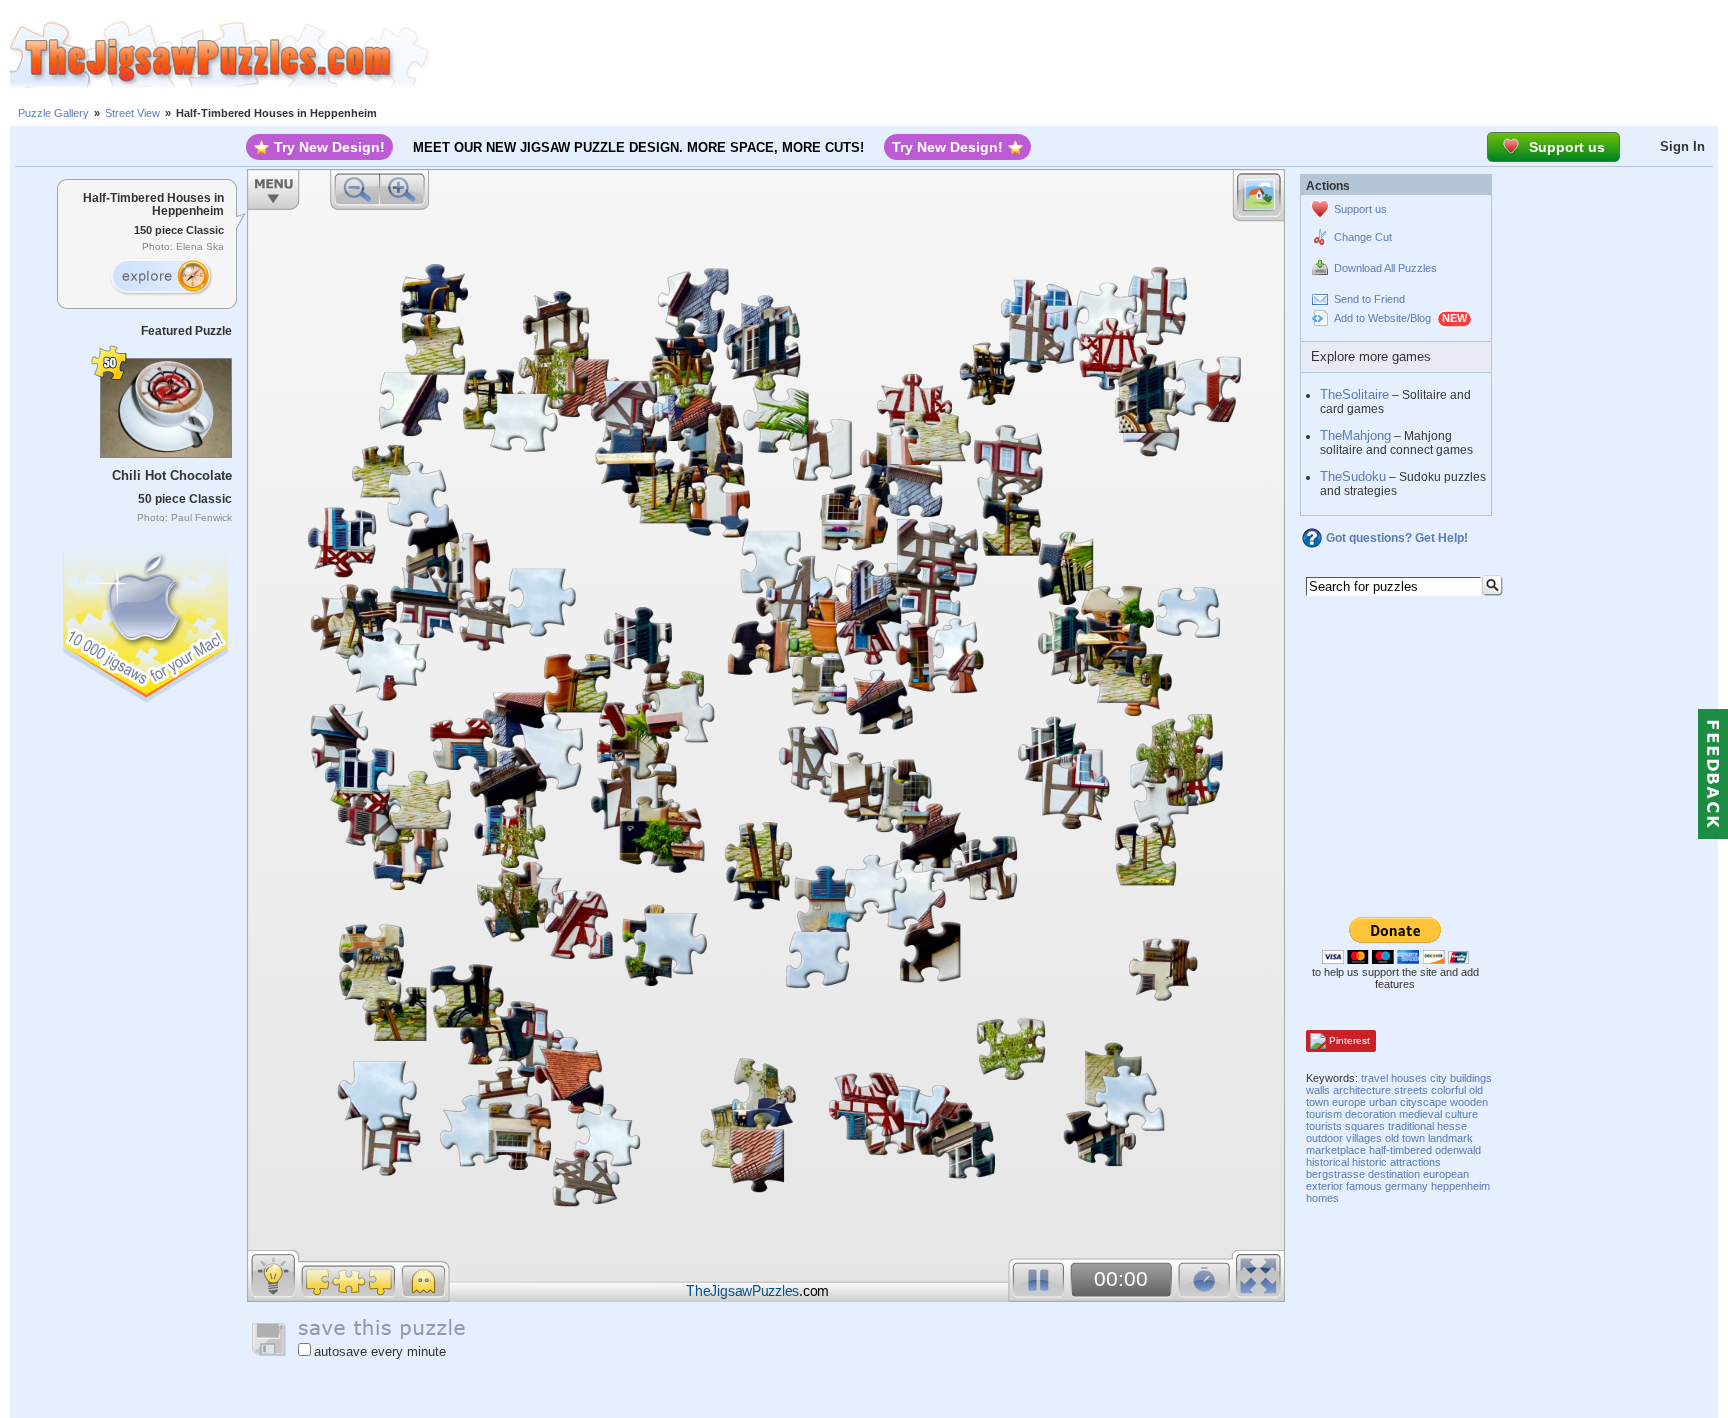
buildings (1471, 1078)
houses (1409, 1078)
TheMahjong (1355, 435)
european (1446, 1174)
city (1438, 1078)
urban (1383, 1102)
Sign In (1682, 146)
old (1392, 1138)
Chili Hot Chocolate (172, 475)
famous (1364, 1186)
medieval (1420, 1114)
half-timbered (1400, 1150)
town (1413, 1138)
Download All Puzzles (1385, 268)
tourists (1324, 1126)
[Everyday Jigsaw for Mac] (147, 621)
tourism (1324, 1114)
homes (1322, 1198)
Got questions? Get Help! (1397, 538)
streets (1411, 1090)
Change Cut (1363, 237)
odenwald (1458, 1150)
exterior (1324, 1186)
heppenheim (1460, 1186)
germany (1406, 1186)
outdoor (1324, 1138)
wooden (1469, 1102)
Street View (132, 113)
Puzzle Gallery (53, 113)
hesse (1452, 1126)
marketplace (1336, 1150)
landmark (1450, 1138)
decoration (1370, 1114)
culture (1461, 1114)
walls (1318, 1090)
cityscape (1423, 1102)
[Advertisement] (1079, 55)
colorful (1448, 1090)
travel (1374, 1078)
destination (1394, 1174)
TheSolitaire (1354, 394)
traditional (1411, 1126)
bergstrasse (1335, 1174)
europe (1349, 1102)
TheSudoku (1353, 476)
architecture (1362, 1090)
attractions (1415, 1162)
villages (1364, 1138)
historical (1327, 1162)
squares (1365, 1126)
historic (1369, 1162)
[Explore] (161, 277)
